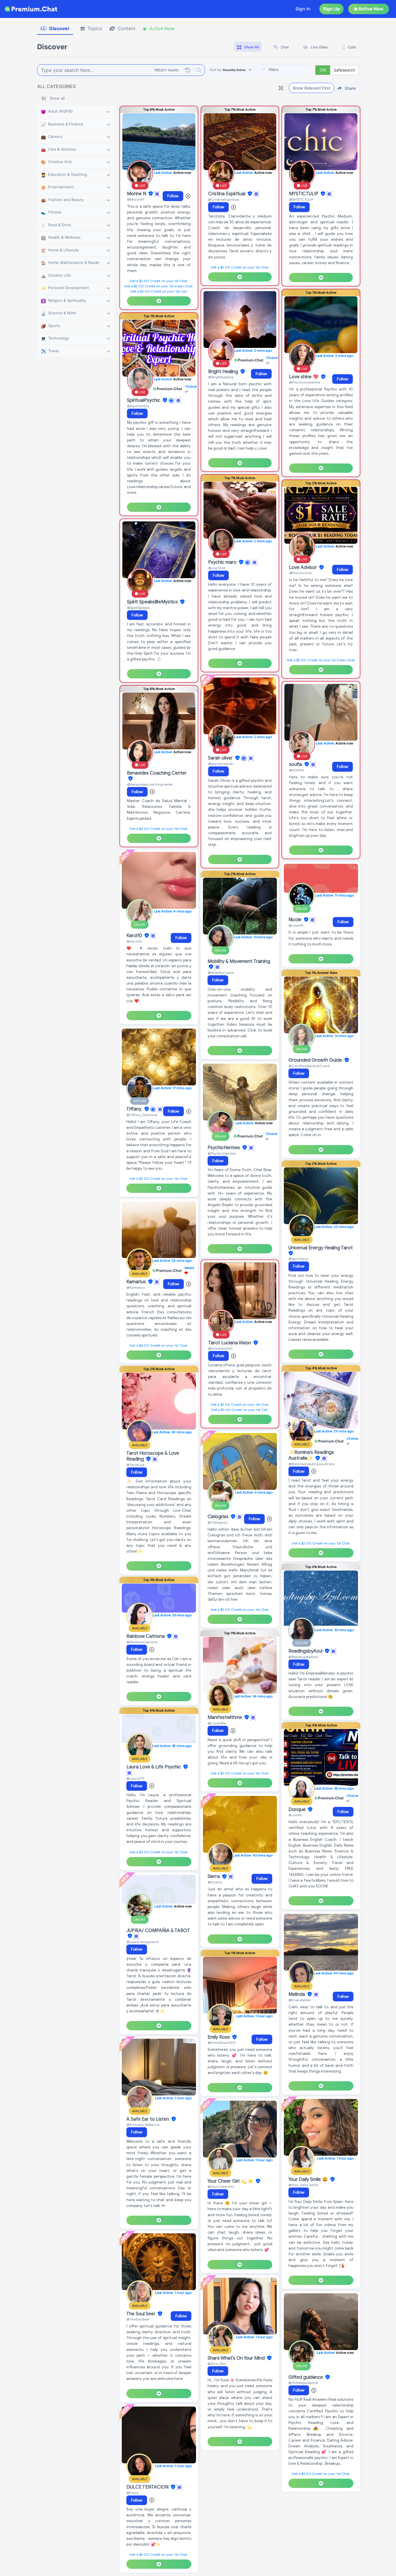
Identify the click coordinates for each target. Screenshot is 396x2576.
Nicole (296, 920)
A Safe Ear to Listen (148, 2119)
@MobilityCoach (221, 973)
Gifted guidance (306, 2377)
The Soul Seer (141, 2314)
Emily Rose (219, 2037)
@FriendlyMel (299, 2000)
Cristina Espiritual (227, 194)
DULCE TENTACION (148, 2487)
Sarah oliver (221, 758)
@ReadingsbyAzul (303, 1657)
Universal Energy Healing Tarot (321, 1248)
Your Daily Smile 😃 (309, 2179)
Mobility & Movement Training (239, 961)
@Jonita (295, 1815)
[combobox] (286, 70)
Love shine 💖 (304, 377)
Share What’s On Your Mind (237, 2358)
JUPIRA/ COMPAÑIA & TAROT (158, 1931)
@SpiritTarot (298, 1259)
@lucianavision (220, 1348)
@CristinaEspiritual (224, 199)
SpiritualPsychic (144, 400)
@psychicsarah (221, 764)
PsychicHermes (224, 1148)
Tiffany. (135, 1109)
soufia (296, 764)
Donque (298, 1810)
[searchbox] (295, 70)
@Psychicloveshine (305, 382)
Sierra (214, 1877)
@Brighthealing (221, 377)
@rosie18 (296, 925)
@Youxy (132, 2493)
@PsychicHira (138, 406)
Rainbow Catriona (146, 1636)
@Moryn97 (136, 199)
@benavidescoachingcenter (150, 784)
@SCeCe (215, 1882)
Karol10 (135, 936)
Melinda (297, 1994)
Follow (173, 196)
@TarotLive (135, 1465)
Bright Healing (224, 372)
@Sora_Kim (217, 2364)
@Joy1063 (217, 568)
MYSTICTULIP (304, 194)
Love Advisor (304, 567)
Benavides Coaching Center (157, 773)
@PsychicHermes (222, 1153)
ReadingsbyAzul (306, 1651)
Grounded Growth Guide (316, 1060)
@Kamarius (136, 1287)
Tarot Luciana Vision (230, 1343)
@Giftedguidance (303, 2383)
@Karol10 (134, 941)
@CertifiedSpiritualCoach (309, 1066)
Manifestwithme (225, 1717)
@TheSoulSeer (138, 2319)
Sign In (303, 9)
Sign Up (331, 9)
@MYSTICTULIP (301, 199)
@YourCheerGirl (221, 2187)
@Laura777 (135, 1778)
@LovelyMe (217, 1723)
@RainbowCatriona (142, 1642)
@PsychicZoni (300, 573)
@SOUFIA (297, 770)
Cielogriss (219, 1517)
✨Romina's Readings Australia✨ (311, 1455)
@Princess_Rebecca (143, 2125)
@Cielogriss (217, 1522)
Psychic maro (223, 562)
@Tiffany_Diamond (142, 1115)
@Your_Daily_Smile (303, 2185)
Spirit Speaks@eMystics (153, 602)
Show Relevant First (311, 88)
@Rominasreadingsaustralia (311, 1464)
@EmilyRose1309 (221, 2043)
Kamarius (137, 1282)
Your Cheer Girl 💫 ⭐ (231, 2181)
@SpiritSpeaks (138, 608)
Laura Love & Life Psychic (154, 1767)
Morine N (137, 194)
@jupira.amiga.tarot (142, 1942)
